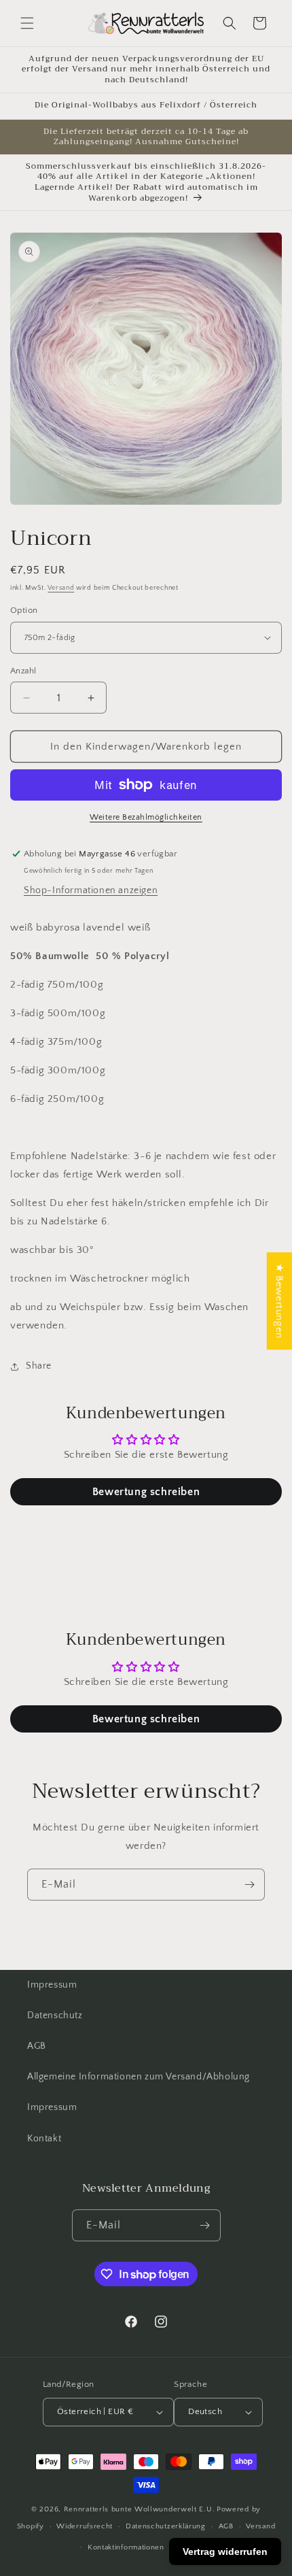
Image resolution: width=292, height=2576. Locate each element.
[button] (27, 23)
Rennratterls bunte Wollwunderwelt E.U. (140, 2509)
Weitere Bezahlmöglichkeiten (146, 817)
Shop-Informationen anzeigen (91, 890)
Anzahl (23, 671)
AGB (37, 2046)
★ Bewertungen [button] (279, 1301)
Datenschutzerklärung (166, 2526)
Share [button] (39, 1366)
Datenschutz (55, 2015)
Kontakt (44, 2139)
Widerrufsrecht (85, 2526)
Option (24, 610)
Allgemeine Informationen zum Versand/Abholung (139, 2077)
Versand (61, 588)
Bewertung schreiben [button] (146, 1492)
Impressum (52, 1985)
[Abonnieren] (249, 1885)
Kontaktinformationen (126, 2547)
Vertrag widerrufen (225, 2552)
